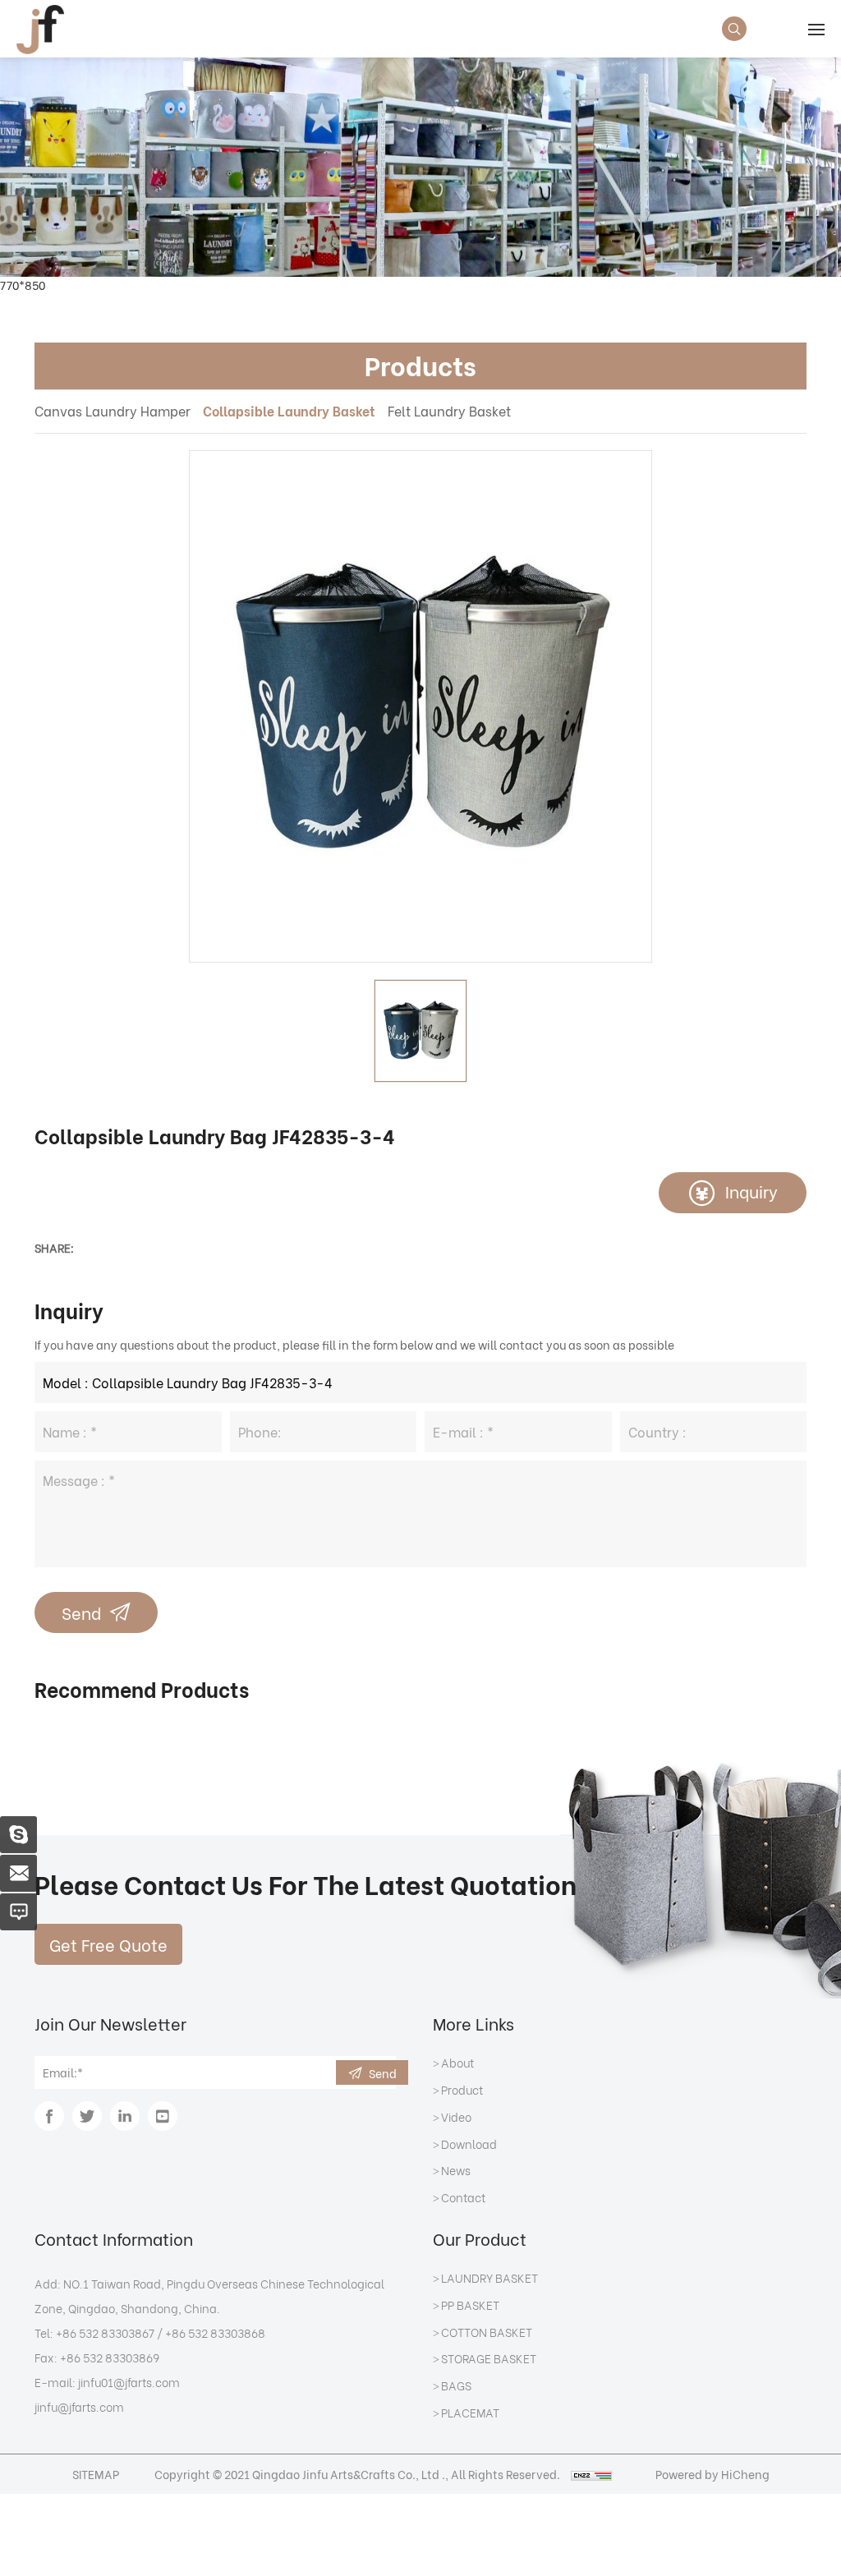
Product (462, 2091)
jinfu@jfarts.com (79, 2406)
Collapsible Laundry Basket (289, 410)
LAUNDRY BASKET (489, 2279)
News (456, 2171)
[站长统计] (591, 2474)
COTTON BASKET (487, 2333)
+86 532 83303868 (215, 2332)
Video (456, 2118)
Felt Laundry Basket (449, 410)
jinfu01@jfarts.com (129, 2382)
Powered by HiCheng (712, 2474)
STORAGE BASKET (489, 2359)
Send (81, 1612)
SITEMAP (96, 2474)
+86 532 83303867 (105, 2332)
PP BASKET (470, 2306)
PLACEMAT (470, 2413)
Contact (463, 2198)
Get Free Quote (108, 1944)
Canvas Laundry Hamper (113, 410)
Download (469, 2145)
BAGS (456, 2386)
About (457, 2063)
